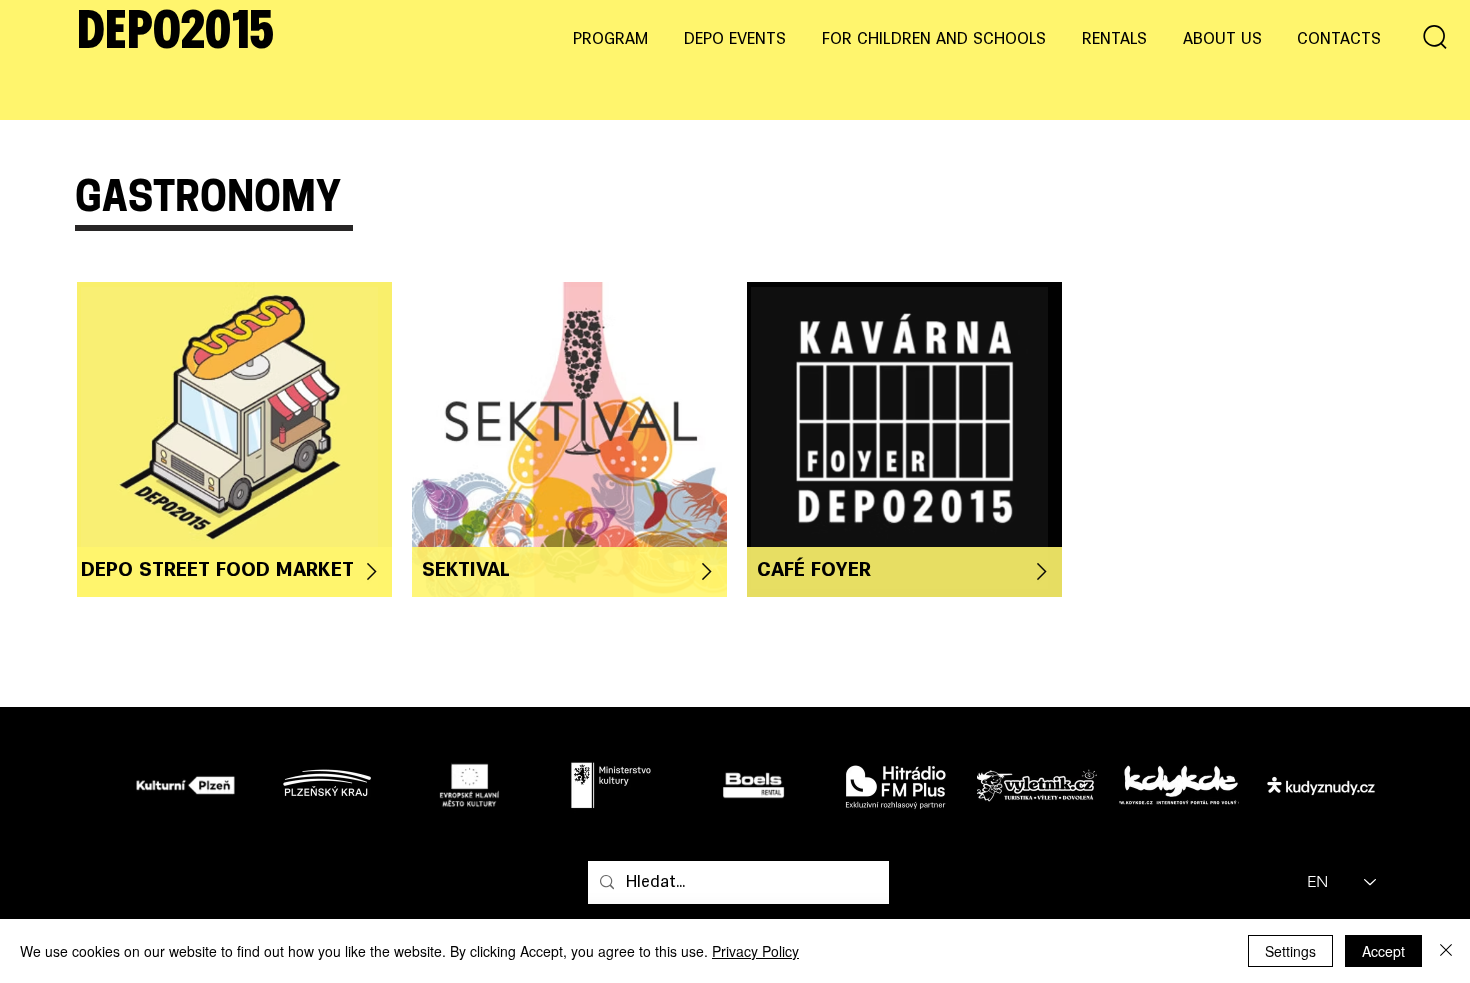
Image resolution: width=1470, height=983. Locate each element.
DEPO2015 (175, 34)
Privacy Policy (755, 951)
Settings (1290, 951)
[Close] (1446, 951)
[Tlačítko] (229, 438)
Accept (1383, 951)
